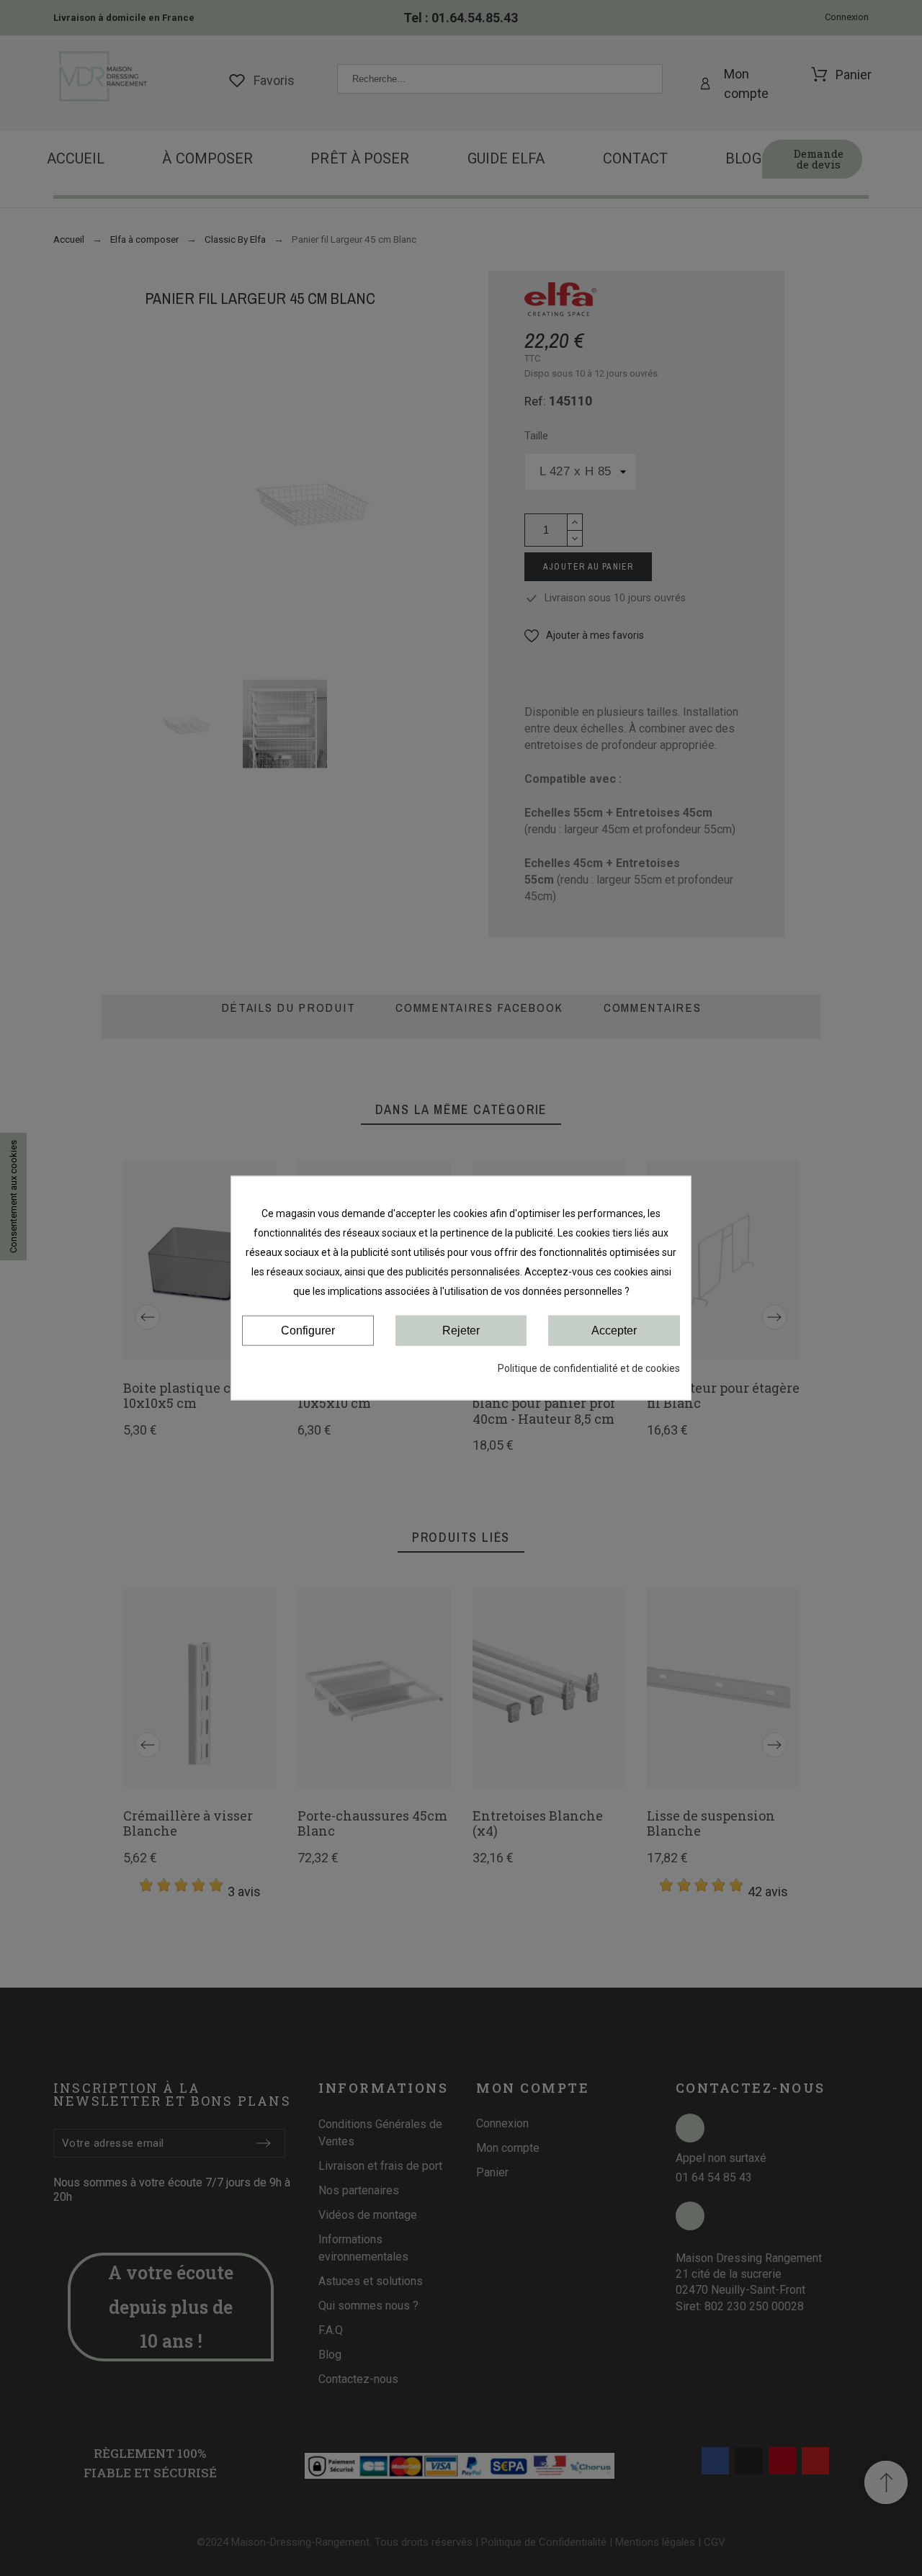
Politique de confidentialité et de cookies (589, 1368)
